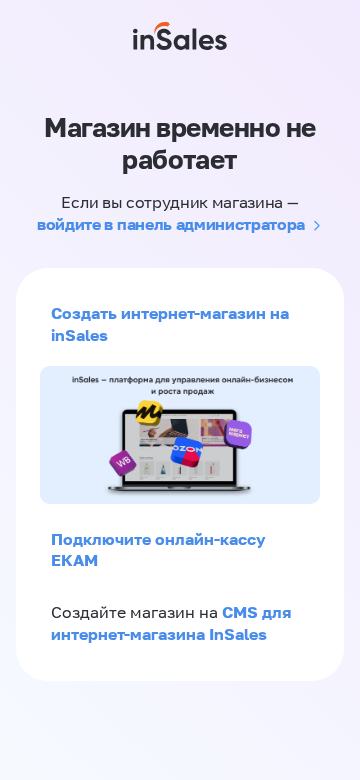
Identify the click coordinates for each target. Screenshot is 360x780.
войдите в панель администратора (171, 224)
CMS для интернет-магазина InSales (171, 623)
